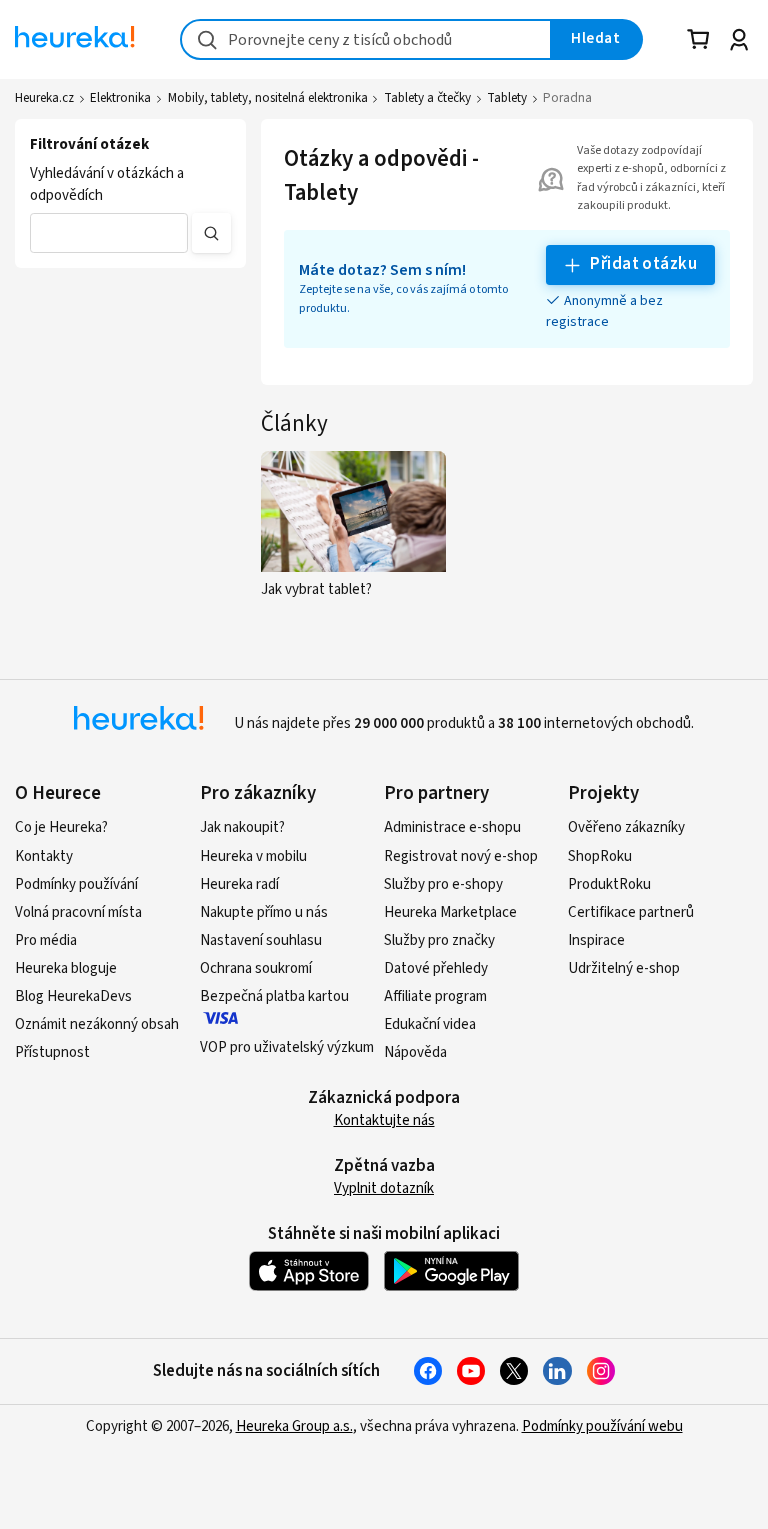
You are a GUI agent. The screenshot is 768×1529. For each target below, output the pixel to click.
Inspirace (596, 940)
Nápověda (415, 1052)
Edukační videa (430, 1024)
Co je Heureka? (61, 827)
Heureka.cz (44, 98)
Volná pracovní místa (78, 912)
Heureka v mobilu (253, 856)
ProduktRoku (609, 884)
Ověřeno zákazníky (626, 827)
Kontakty (44, 856)
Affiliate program (435, 996)
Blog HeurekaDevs (73, 996)
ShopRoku (600, 856)
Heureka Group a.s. (294, 1426)
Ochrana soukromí (256, 968)
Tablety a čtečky (427, 98)
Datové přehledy (436, 968)
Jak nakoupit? (242, 827)
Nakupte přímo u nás (264, 912)
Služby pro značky (439, 940)
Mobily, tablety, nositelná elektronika (268, 98)
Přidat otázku (643, 264)
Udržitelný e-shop (624, 968)
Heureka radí (239, 884)
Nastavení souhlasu (261, 940)
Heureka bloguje (66, 968)
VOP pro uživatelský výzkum (287, 1047)
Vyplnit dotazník (384, 1188)
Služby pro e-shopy (443, 884)
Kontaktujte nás (384, 1120)
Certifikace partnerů (631, 912)
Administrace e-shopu (452, 827)
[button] (109, 233)
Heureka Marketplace (450, 912)
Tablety (507, 98)
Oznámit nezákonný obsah (97, 1024)
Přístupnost (52, 1052)
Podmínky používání (76, 884)
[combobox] (366, 39)
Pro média (46, 940)
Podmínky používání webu (602, 1426)
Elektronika (120, 98)
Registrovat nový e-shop (461, 856)
